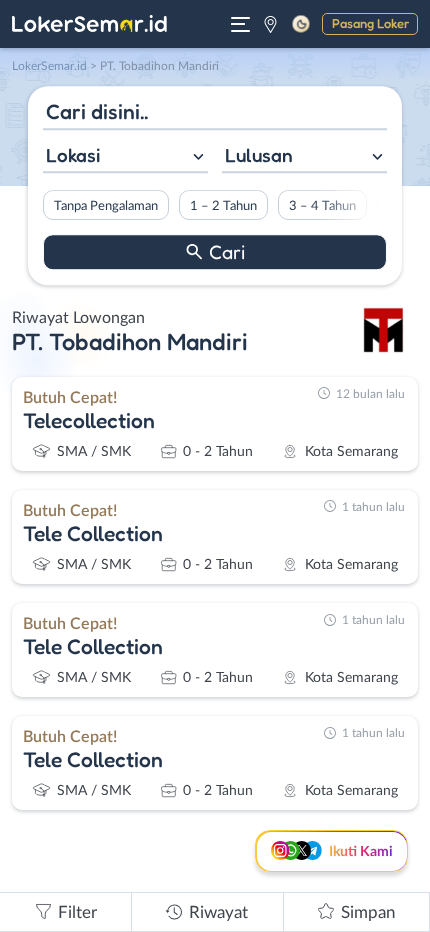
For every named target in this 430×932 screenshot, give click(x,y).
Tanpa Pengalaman (106, 206)
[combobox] (125, 157)
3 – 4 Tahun (322, 206)
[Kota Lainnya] (270, 24)
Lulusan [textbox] (259, 155)
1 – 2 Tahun (223, 206)
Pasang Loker (370, 23)
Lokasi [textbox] (73, 155)
